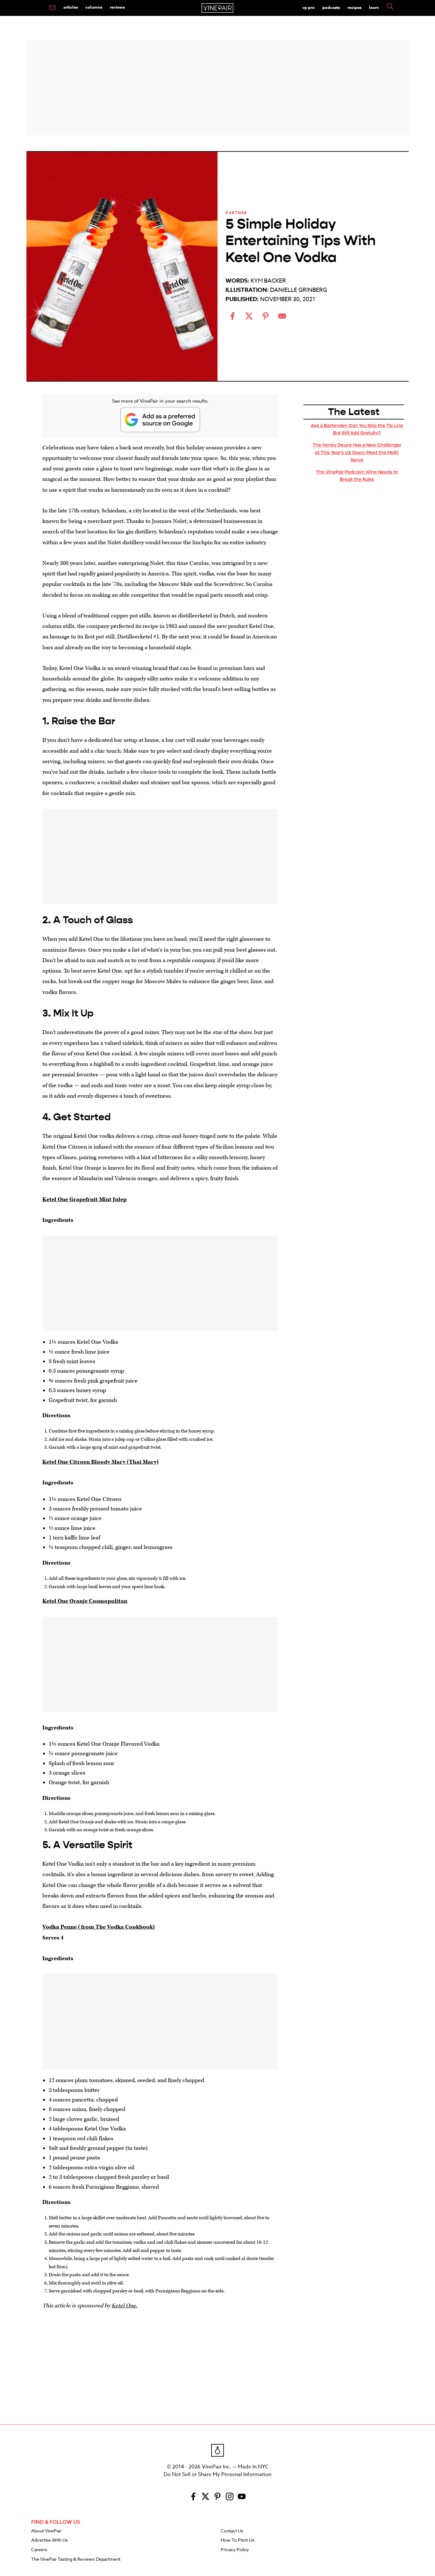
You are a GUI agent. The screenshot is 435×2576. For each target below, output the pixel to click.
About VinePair (46, 2531)
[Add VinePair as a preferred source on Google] (160, 420)
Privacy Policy (235, 2550)
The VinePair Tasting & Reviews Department (76, 2559)
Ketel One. (124, 2306)
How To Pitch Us (238, 2540)
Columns (94, 7)
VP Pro (308, 7)
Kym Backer (268, 281)
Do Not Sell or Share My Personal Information (217, 2474)
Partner (236, 213)
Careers (39, 2550)
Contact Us (232, 2531)
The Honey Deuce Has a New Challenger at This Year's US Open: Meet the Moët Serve (357, 452)
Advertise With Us (50, 2540)
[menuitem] (52, 8)
